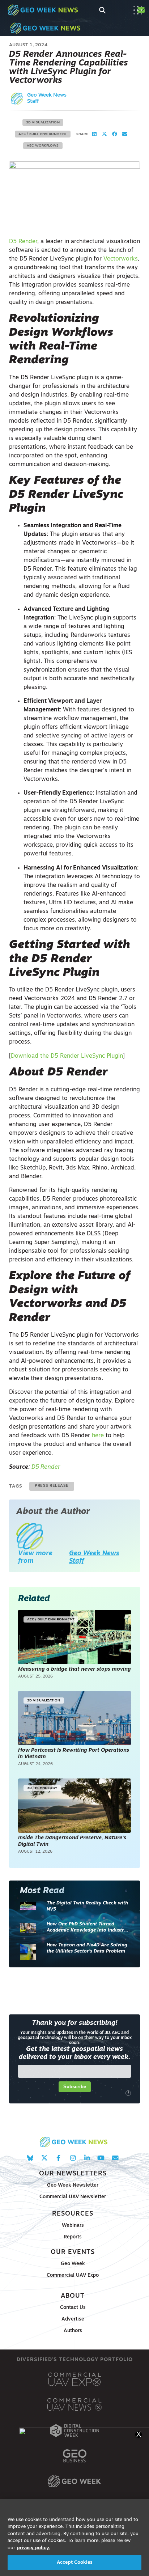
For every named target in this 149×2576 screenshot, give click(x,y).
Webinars (73, 2226)
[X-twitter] (44, 2158)
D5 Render (23, 242)
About (73, 2296)
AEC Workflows (43, 146)
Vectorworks (121, 259)
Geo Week (73, 2264)
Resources (73, 2214)
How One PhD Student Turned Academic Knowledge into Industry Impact (87, 1928)
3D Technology (42, 1788)
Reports (73, 2237)
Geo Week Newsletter (73, 2185)
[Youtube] (101, 2158)
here (97, 1436)
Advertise (73, 2319)
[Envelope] (115, 2158)
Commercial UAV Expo (73, 2275)
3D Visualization (43, 122)
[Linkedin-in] (87, 2158)
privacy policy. (34, 2548)
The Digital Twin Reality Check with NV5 (87, 1906)
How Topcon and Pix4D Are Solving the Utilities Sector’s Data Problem (87, 1948)
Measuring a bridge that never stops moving (74, 1669)
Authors (73, 2331)
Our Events (73, 2252)
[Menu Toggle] (138, 10)
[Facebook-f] (58, 2158)
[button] (94, 134)
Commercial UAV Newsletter (73, 2197)
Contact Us (73, 2308)
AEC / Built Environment (43, 134)
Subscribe (75, 2087)
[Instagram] (73, 2158)
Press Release (52, 1486)
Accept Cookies (74, 2562)
